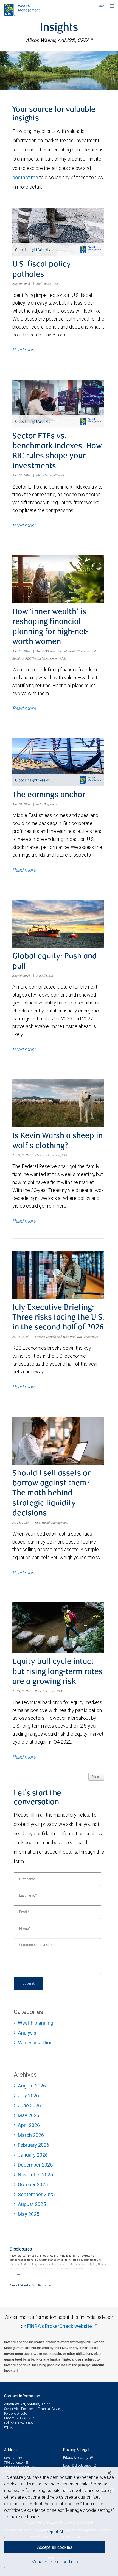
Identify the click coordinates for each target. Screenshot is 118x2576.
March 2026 (31, 2135)
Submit (28, 1983)
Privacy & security (76, 2458)
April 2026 (29, 2125)
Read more (24, 350)
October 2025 (33, 2184)
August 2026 (32, 2086)
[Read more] (17, 2274)
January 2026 (33, 2155)
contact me (25, 177)
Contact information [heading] (22, 2396)
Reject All (55, 2532)
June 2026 (29, 2105)
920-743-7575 (26, 2418)
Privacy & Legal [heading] (76, 2450)
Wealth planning (36, 2023)
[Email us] (6, 2428)
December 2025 (35, 2165)
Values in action (35, 2043)
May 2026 (29, 2115)
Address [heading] (11, 2450)
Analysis (27, 2033)
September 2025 (36, 2194)
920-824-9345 (22, 2423)
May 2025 (29, 2214)
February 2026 (33, 2145)
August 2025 (32, 2204)
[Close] (109, 2473)
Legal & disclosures (78, 2466)
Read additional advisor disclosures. (31, 2285)
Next (96, 1777)
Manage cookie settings (55, 2562)
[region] (59, 2522)
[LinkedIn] (12, 2428)
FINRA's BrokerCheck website (60, 2326)
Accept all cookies (55, 2547)
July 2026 (28, 2096)
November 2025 (35, 2175)
